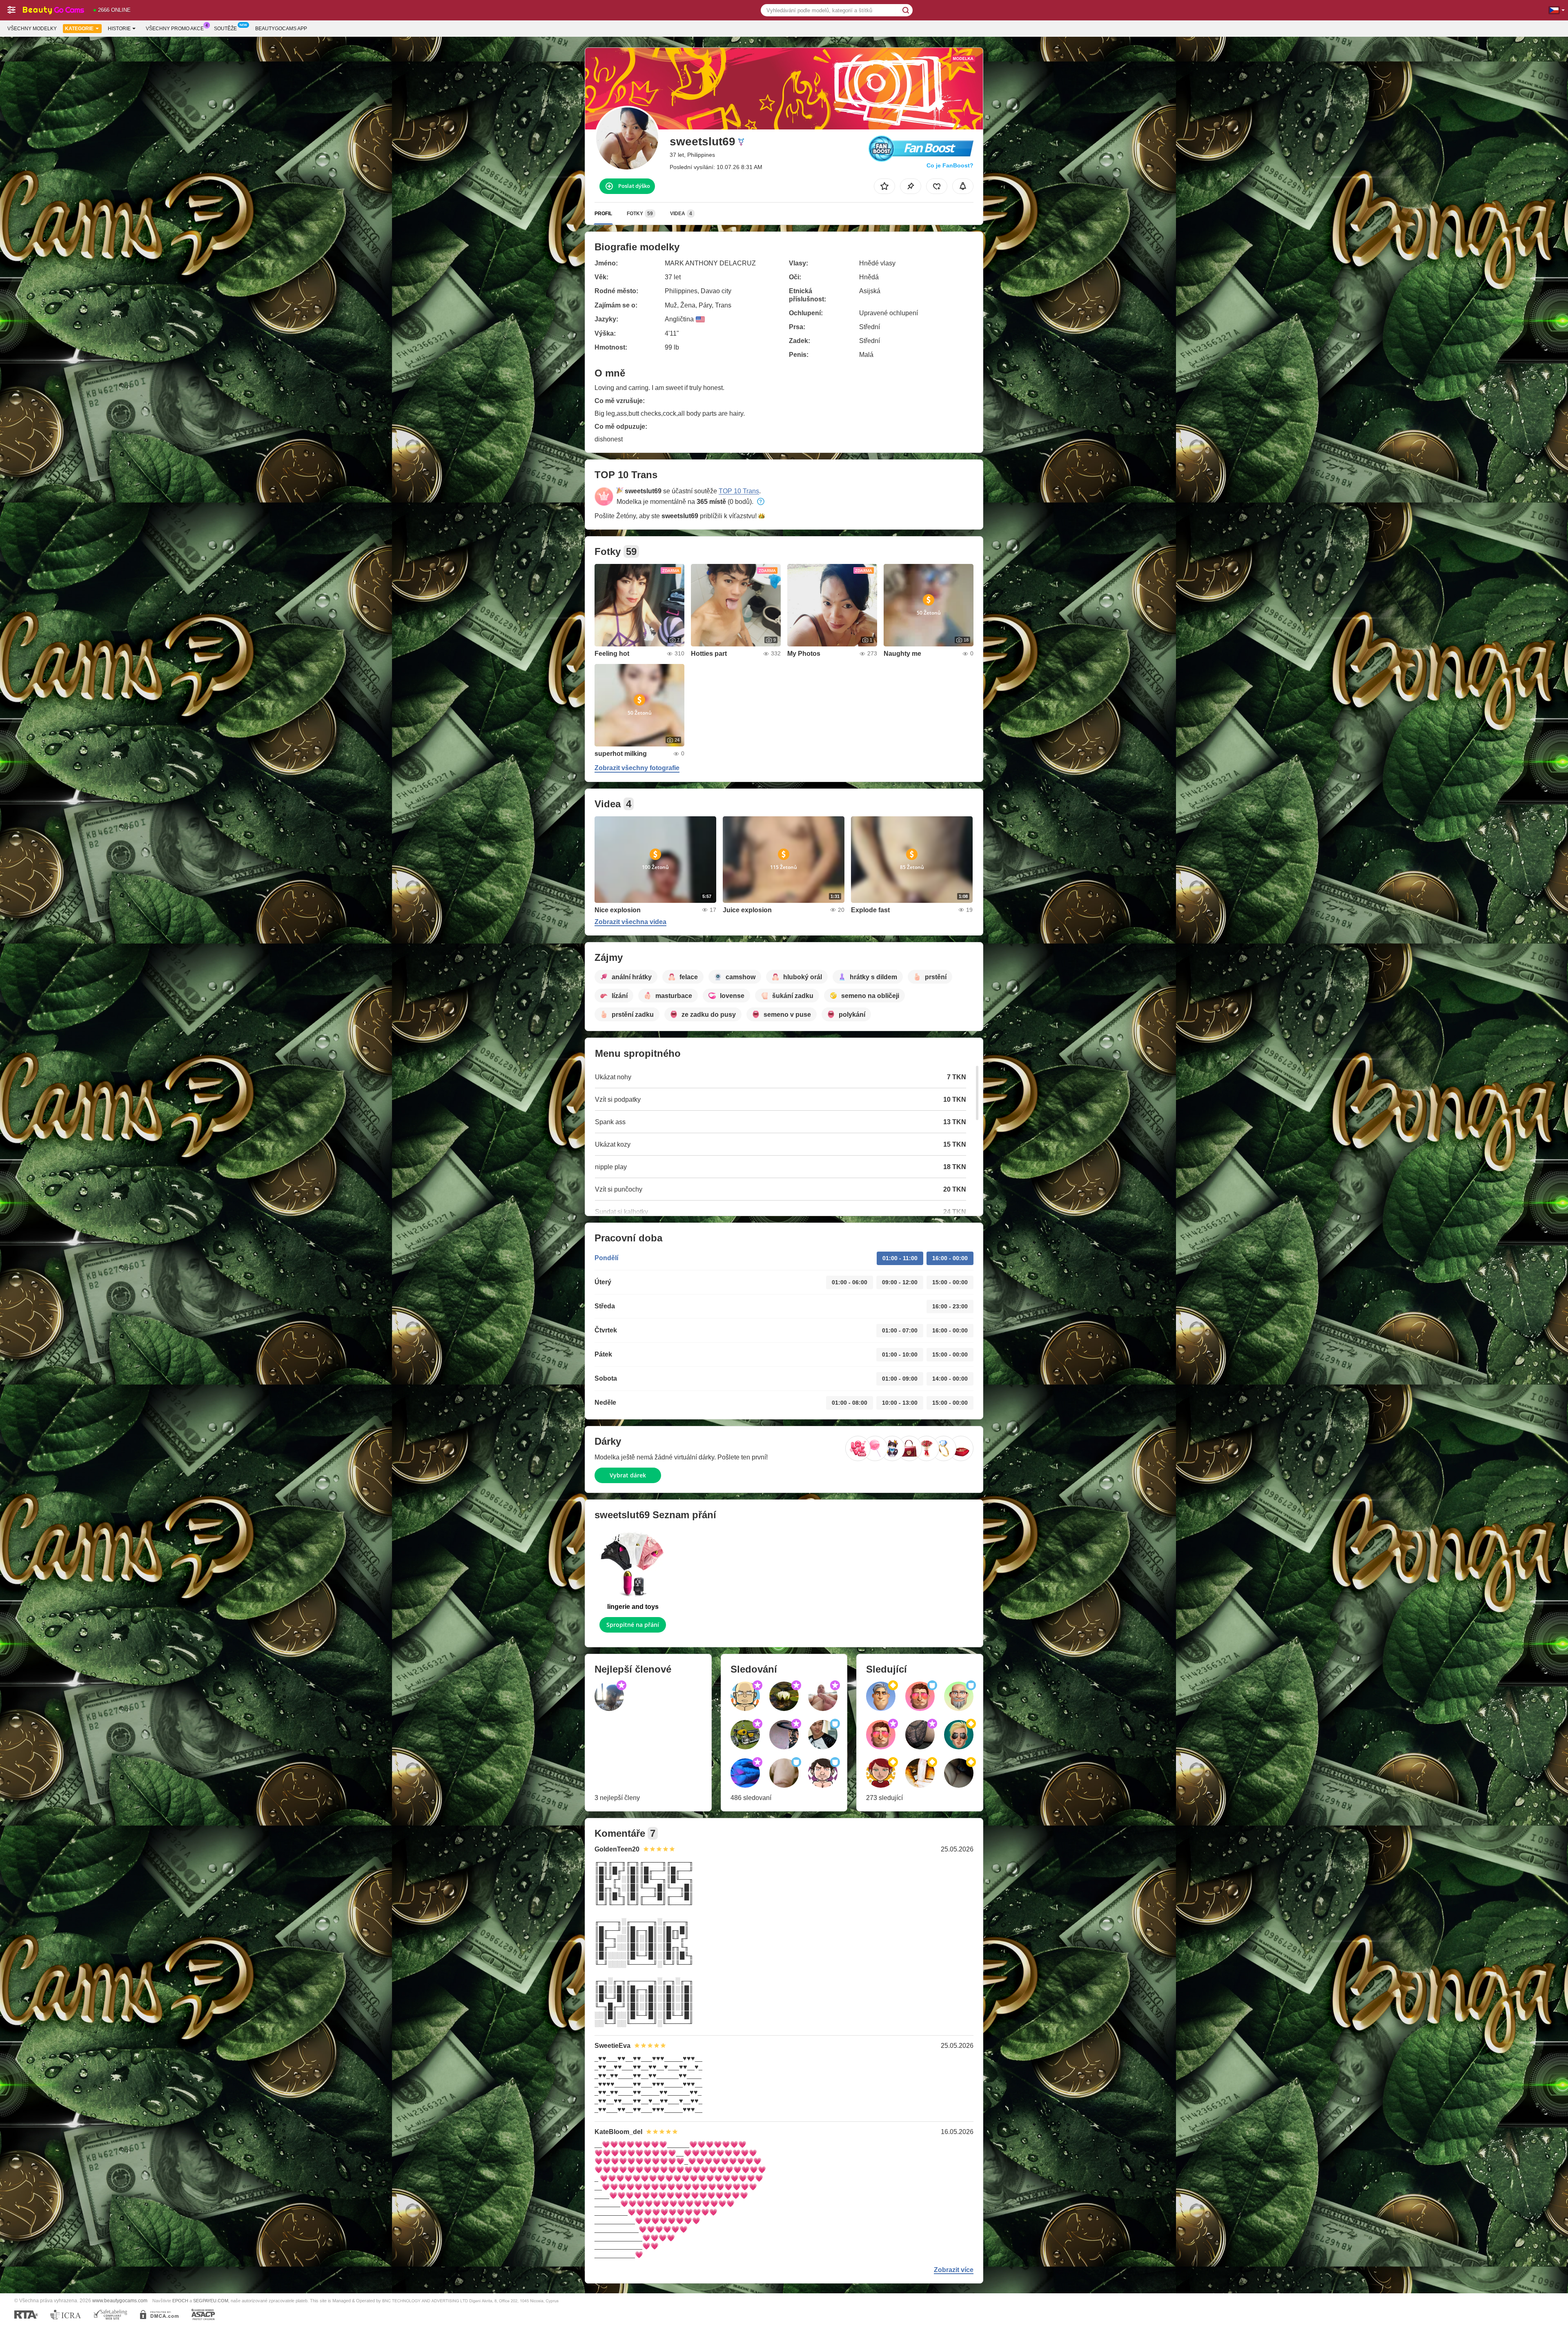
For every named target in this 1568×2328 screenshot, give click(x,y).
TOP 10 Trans (739, 491)
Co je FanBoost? (950, 165)
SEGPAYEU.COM (211, 2301)
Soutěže (225, 29)
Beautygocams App (281, 29)
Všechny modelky (32, 29)
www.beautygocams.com (120, 2300)
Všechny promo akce (175, 29)
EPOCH (180, 2301)
